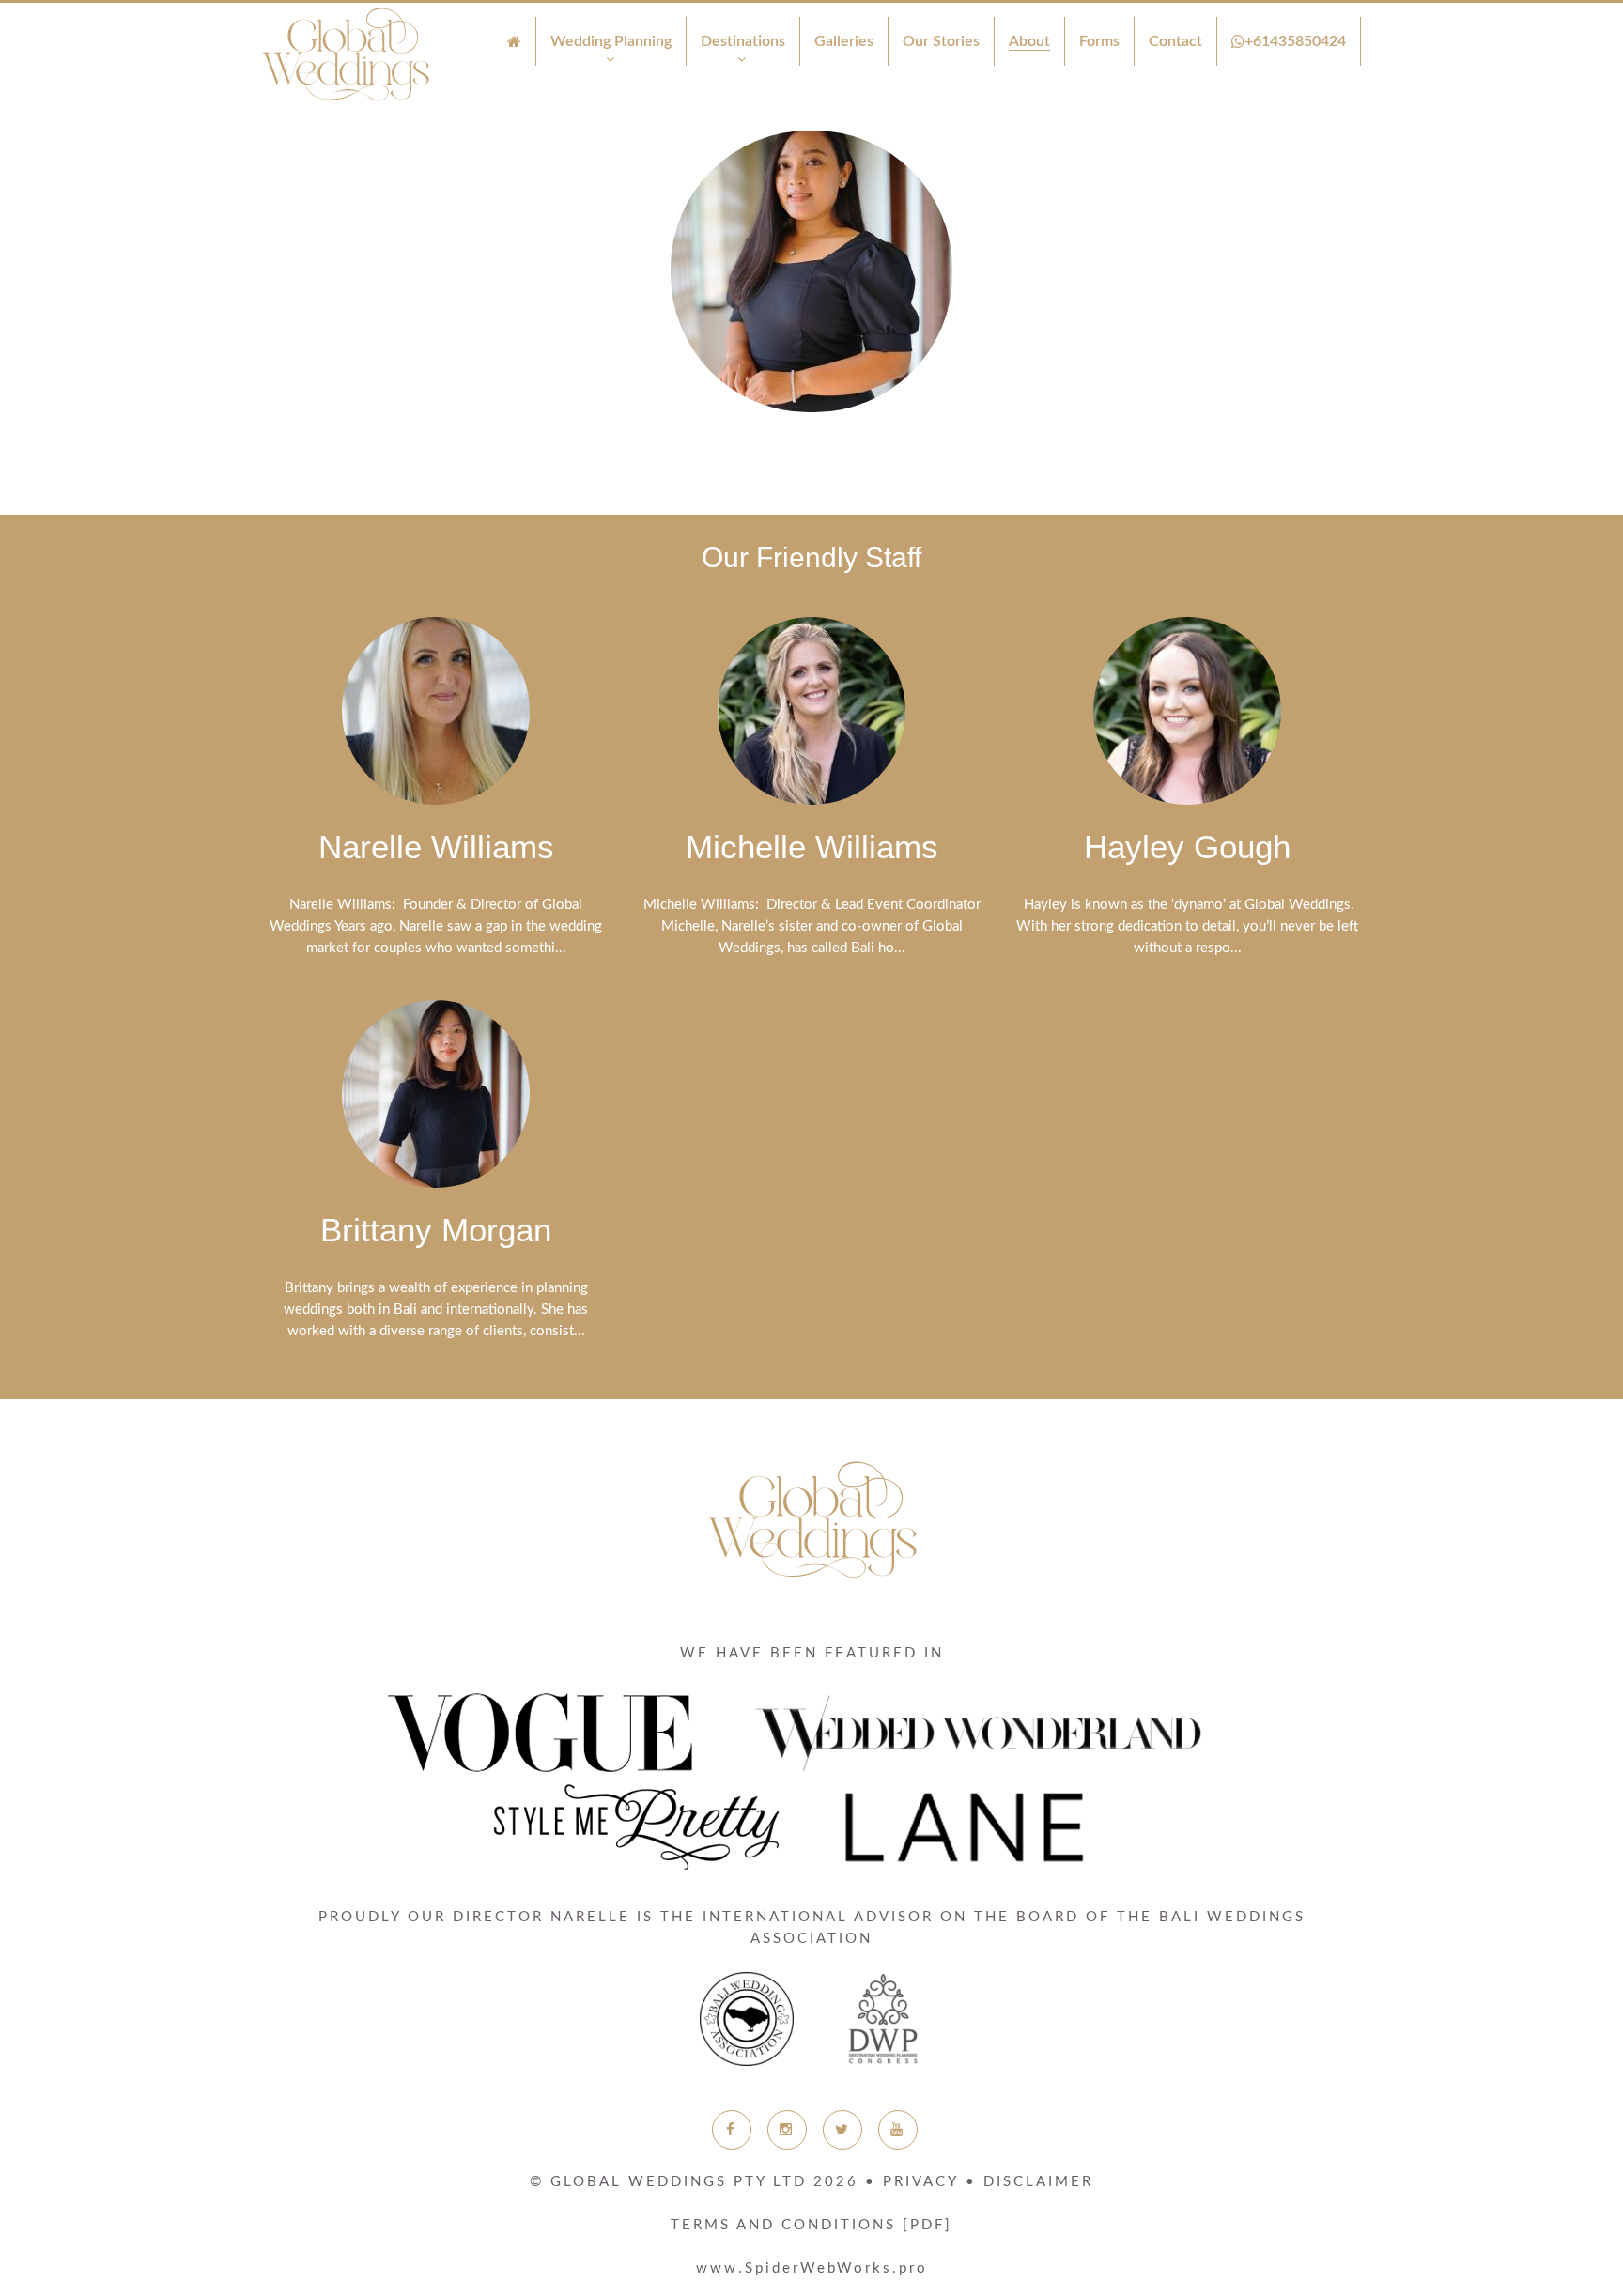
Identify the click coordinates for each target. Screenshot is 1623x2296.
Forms (1099, 41)
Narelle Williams (436, 847)
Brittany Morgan (436, 1230)
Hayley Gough (1187, 847)
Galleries (844, 41)
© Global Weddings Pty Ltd (694, 2182)
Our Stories (941, 41)
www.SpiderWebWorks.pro (812, 2268)
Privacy (921, 2182)
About (1029, 41)
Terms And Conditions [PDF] (811, 2225)
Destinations (743, 41)
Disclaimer (1038, 2182)
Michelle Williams (812, 847)
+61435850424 (1295, 41)
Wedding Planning (611, 41)
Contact (1175, 41)
